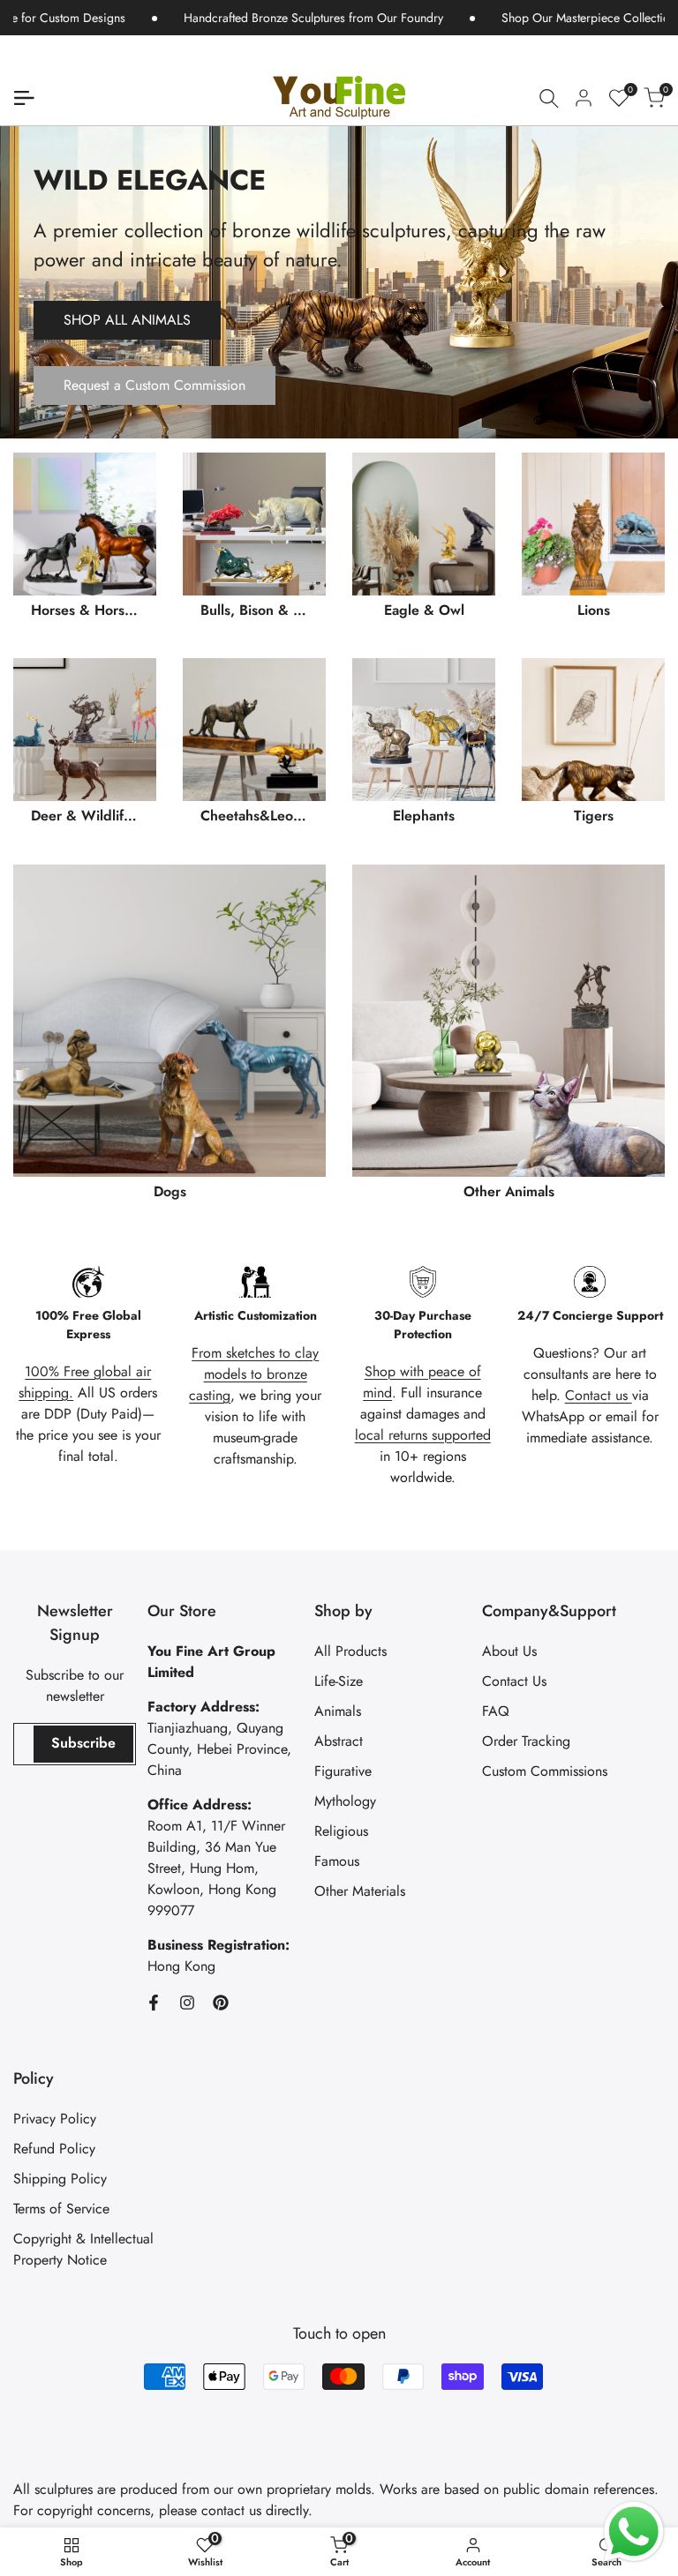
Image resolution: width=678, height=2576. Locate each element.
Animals (338, 1711)
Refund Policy (54, 2149)
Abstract (339, 1741)
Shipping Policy (60, 2179)
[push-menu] (24, 98)
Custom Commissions (545, 1771)
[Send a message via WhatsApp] (634, 2532)
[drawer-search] (549, 98)
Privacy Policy (55, 2119)
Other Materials (360, 1891)
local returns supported (423, 1435)
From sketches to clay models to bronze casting (254, 1374)
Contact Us (514, 1681)
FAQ (496, 1711)
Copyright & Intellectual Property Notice (83, 2249)
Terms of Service (61, 2209)
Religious (341, 1831)
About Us (509, 1651)
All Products (350, 1651)
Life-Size (339, 1681)
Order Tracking (526, 1741)
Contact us (599, 1395)
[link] (339, 283)
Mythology (345, 1801)
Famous (337, 1861)
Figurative (343, 1771)
